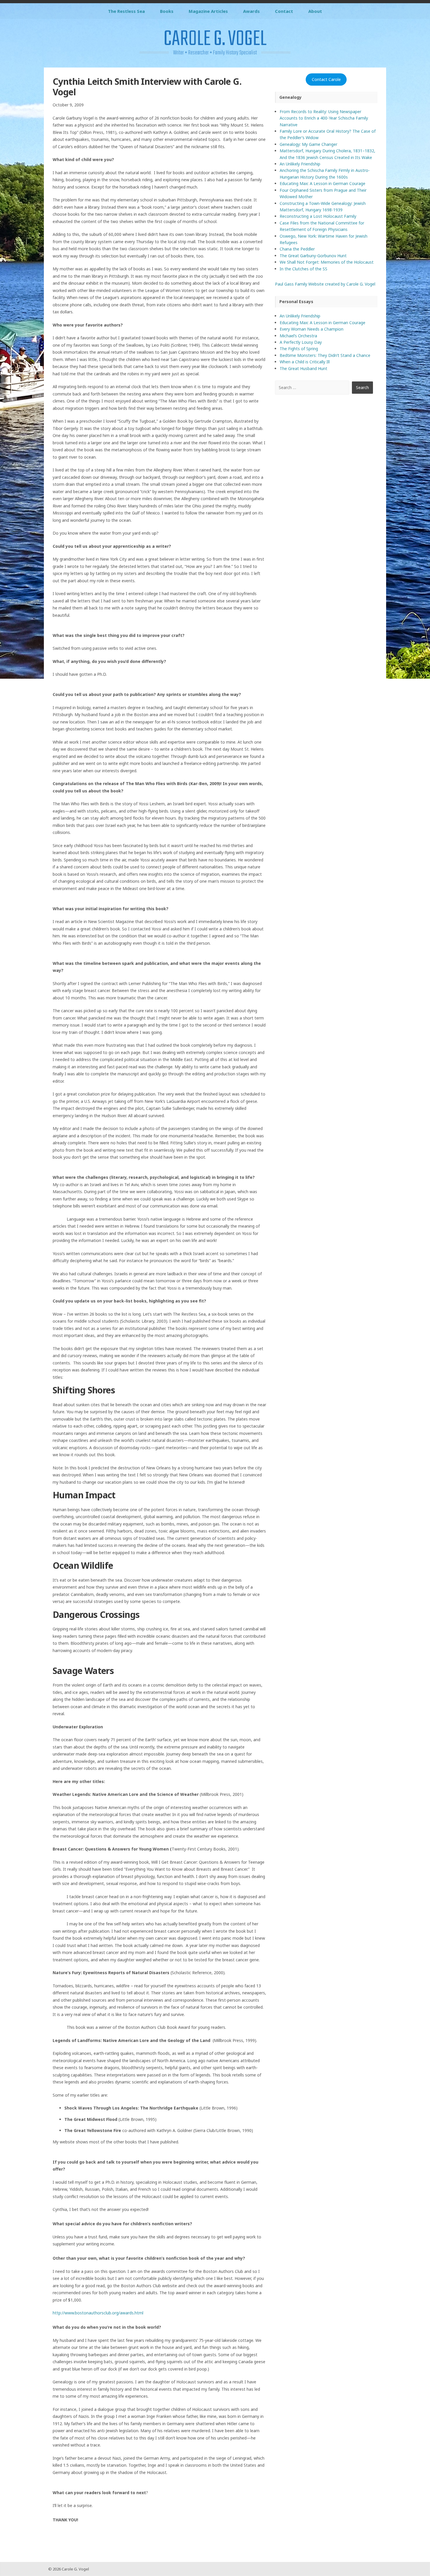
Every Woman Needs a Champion (312, 329)
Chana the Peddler (297, 249)
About (315, 11)
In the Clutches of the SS (303, 269)
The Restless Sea (126, 11)
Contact (284, 11)
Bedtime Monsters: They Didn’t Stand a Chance (325, 355)
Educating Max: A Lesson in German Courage (322, 183)
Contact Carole (326, 79)
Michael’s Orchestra (298, 336)
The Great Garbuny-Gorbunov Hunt (313, 256)
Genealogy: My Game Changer (308, 144)
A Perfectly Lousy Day (301, 342)
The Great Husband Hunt (303, 368)
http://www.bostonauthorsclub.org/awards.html (98, 2313)
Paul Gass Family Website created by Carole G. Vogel (325, 284)
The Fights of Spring (299, 349)
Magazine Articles (208, 11)
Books (167, 11)
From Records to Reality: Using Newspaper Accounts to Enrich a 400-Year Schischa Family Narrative (324, 118)
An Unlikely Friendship (300, 164)
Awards (251, 11)
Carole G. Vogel (215, 39)
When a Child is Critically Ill (305, 362)
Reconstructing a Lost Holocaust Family (318, 216)
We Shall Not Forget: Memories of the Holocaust (327, 262)
